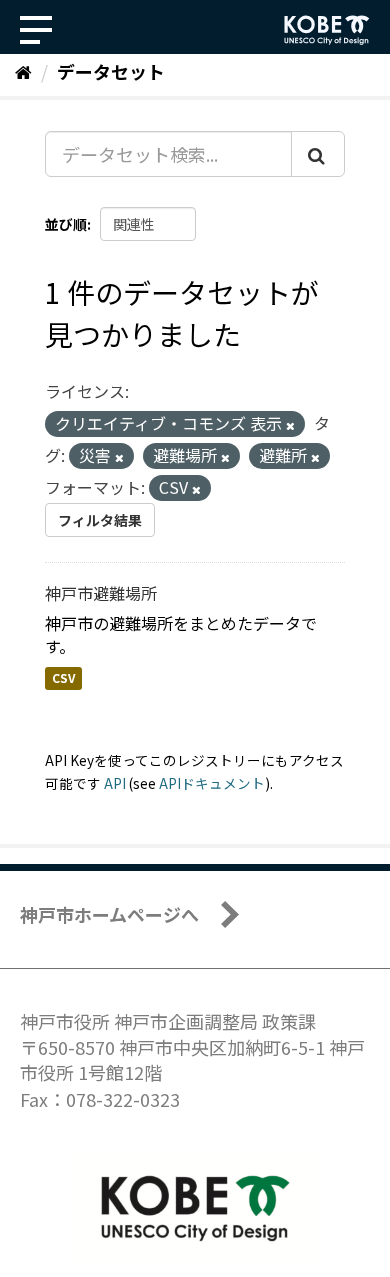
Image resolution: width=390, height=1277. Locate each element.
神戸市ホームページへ (109, 914)
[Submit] (318, 154)
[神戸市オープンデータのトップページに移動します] (327, 30)
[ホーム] (23, 71)
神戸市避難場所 (101, 593)
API (115, 783)
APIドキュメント (212, 783)
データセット (111, 71)
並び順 (66, 224)
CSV (63, 678)
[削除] (290, 425)
